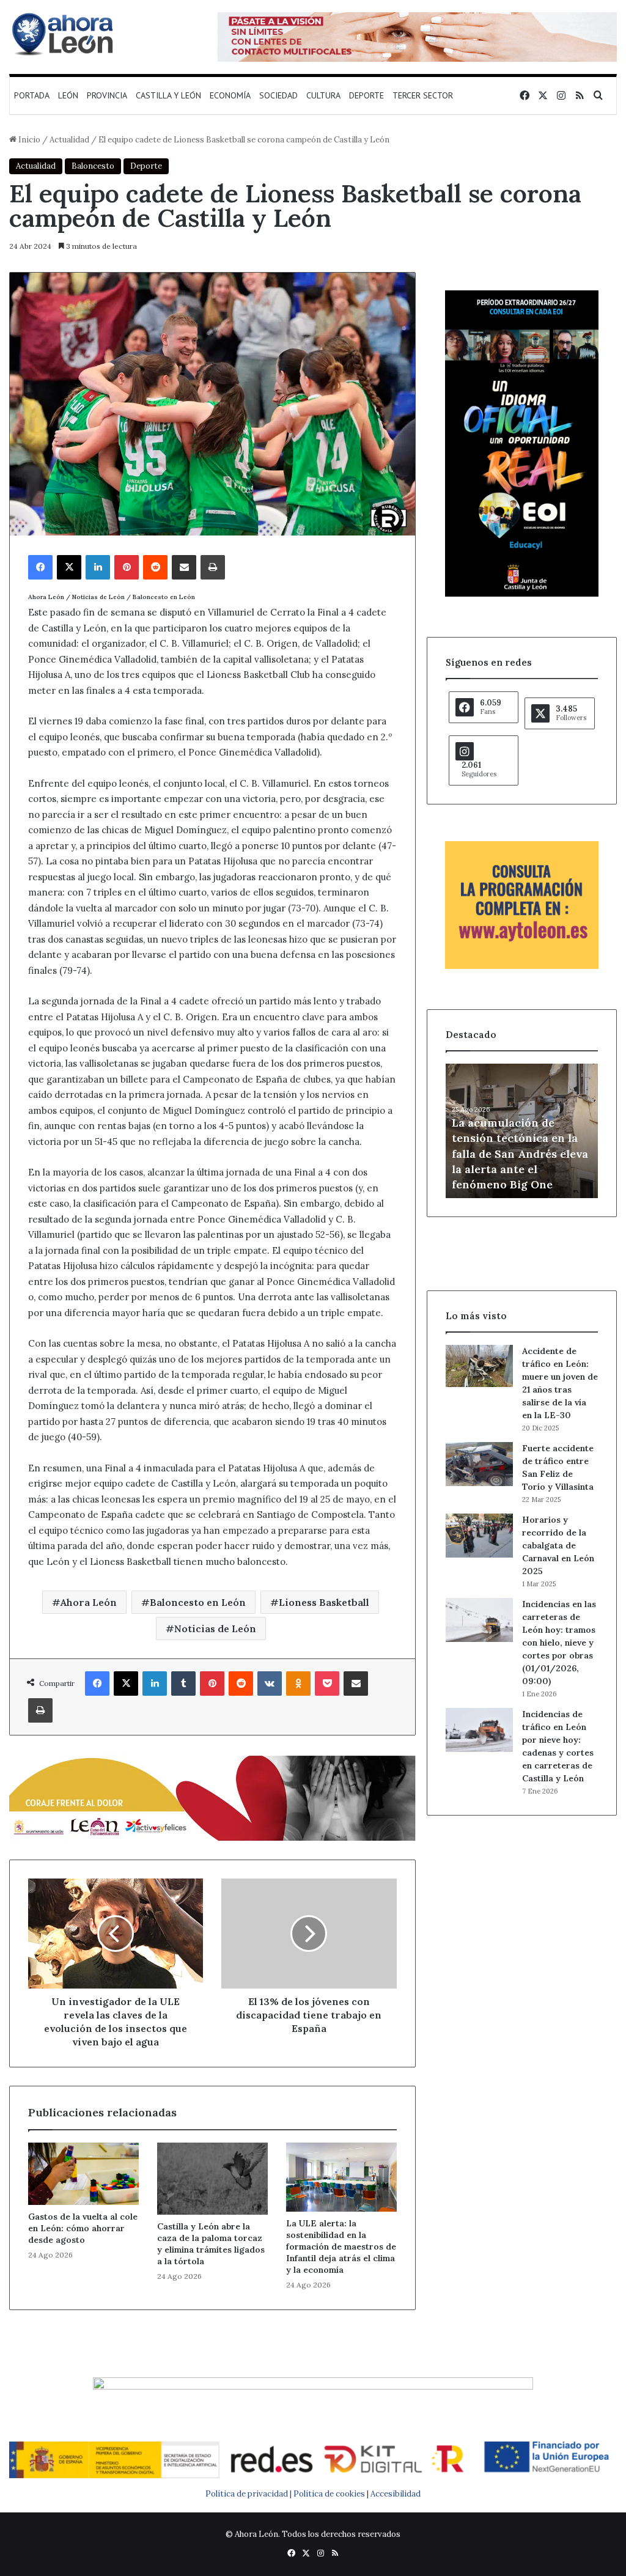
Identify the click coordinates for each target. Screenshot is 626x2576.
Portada (32, 95)
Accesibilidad (396, 2494)
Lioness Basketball (324, 1602)
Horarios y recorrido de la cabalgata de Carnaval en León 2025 (558, 1545)
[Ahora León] (64, 34)
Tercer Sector (423, 95)
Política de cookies (329, 2494)
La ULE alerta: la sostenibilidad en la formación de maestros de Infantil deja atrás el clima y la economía (341, 2247)
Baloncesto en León (198, 1602)
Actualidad (69, 140)
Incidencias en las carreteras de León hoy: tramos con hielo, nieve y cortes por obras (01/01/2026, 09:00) (559, 1643)
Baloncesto (93, 166)
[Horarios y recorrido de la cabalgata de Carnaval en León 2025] (479, 1536)
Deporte (366, 95)
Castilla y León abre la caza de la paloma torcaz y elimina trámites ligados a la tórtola (211, 2244)
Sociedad (278, 95)
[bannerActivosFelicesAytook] (212, 1797)
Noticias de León (215, 1628)
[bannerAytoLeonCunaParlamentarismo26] (522, 966)
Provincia (107, 95)
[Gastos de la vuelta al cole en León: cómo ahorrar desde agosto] (83, 2174)
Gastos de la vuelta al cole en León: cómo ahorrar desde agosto (83, 2228)
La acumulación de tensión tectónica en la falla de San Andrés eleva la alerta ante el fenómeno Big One (520, 1154)
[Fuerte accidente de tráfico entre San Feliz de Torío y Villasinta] (479, 1464)
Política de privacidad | (249, 2494)
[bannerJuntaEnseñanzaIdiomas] (522, 594)
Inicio (28, 140)
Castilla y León (168, 95)
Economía (230, 95)
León (68, 95)
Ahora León (89, 1602)
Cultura (323, 95)
